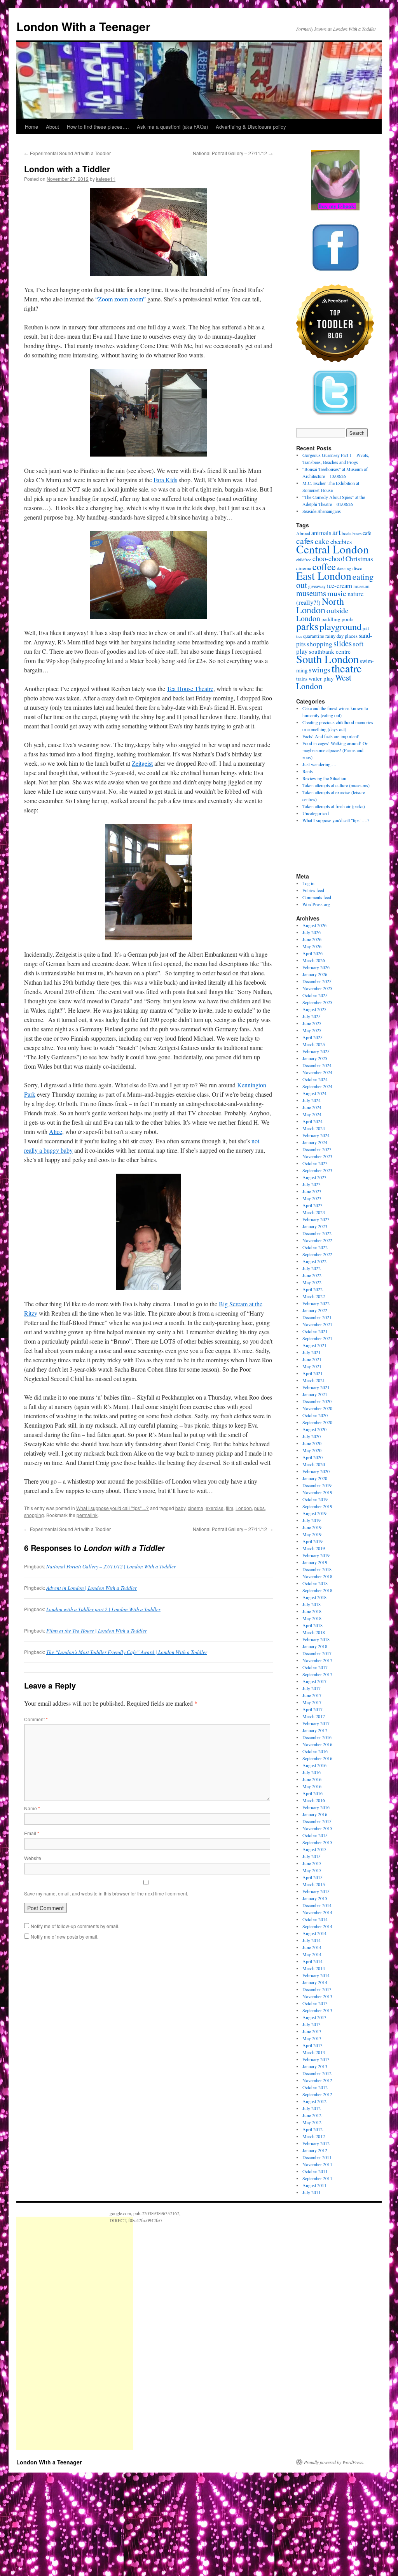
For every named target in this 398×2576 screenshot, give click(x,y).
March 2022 (314, 1296)
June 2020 (312, 1443)
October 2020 (315, 1415)
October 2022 (315, 1247)
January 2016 (315, 1814)
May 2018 (312, 1618)
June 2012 (312, 2115)
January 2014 (315, 1982)
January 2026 (315, 974)
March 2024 (314, 1128)
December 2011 (317, 2157)
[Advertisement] (75, 2333)
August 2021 (314, 1345)
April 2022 (312, 1289)
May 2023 (312, 1198)
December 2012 (317, 2073)
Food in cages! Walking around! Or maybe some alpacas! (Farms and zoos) (335, 750)
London (244, 1508)
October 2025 (315, 995)
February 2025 (316, 1051)
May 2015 (312, 1870)
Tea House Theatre (190, 689)
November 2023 (317, 1156)
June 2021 (312, 1359)
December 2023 (317, 1149)
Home (31, 127)
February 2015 (316, 1891)
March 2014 (314, 1968)
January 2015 (315, 1898)
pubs (259, 1508)
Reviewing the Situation (324, 778)
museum (361, 586)
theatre (347, 668)
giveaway (317, 586)
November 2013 (317, 1996)
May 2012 (312, 2122)
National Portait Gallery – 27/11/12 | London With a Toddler (111, 1566)
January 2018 (315, 1646)
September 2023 (317, 1170)
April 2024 (312, 1121)
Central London (333, 549)
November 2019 (317, 1492)
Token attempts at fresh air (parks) (334, 806)
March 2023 (314, 1212)
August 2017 (314, 1681)
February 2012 (316, 2143)
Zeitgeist (142, 763)
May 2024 (312, 1114)
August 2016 (314, 1765)
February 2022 (316, 1303)
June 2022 (312, 1275)
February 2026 (316, 967)
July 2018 (312, 1604)
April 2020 (312, 1457)
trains (302, 679)
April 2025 (312, 1037)
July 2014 (312, 1940)
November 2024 (317, 1072)
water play (321, 678)
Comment (36, 1719)
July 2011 (312, 2192)
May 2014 (312, 1954)
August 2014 (314, 1933)
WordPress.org (316, 904)
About (52, 127)
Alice (56, 1131)
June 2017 (312, 1695)
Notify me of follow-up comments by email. (75, 1926)
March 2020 (314, 1464)
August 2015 (314, 1849)
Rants (308, 771)
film (230, 1508)
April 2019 (312, 1541)
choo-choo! (328, 558)
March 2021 (314, 1380)
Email (32, 1833)
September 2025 (317, 1002)
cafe (367, 533)
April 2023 (312, 1205)
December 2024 (317, 1065)
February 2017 (316, 1723)
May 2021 (312, 1366)
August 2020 (314, 1429)
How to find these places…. (98, 127)
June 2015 (312, 1863)
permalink (87, 1515)
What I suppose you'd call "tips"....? (113, 1508)
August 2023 (314, 1177)
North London (320, 605)
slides (343, 643)
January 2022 (315, 1310)
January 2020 (315, 1478)
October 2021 (315, 1331)
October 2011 (315, 2171)
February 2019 (316, 1555)
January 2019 (315, 1562)
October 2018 (315, 1583)
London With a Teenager (83, 26)
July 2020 (312, 1436)
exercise (215, 1508)
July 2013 (312, 2024)
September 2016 (317, 1758)
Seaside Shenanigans (322, 511)
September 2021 (317, 1338)
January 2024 (315, 1142)
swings (319, 669)
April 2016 (312, 1793)
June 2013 (312, 2031)
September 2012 (317, 2094)
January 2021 (315, 1394)
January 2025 (315, 1058)
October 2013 (315, 2003)
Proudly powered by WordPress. (334, 2462)
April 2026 (312, 953)
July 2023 (312, 1184)
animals (321, 533)
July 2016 (312, 1772)
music (337, 593)
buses (357, 534)
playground (340, 626)
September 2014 (317, 1926)
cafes (305, 541)
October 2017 (315, 1667)
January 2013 (315, 2066)
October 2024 (315, 1079)
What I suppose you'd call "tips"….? (336, 820)
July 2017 (312, 1688)
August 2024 (314, 1093)
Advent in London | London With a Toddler (92, 1587)
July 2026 (312, 932)
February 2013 (316, 2059)
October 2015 (315, 1835)
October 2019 (315, 1499)
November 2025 (317, 988)
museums (311, 593)
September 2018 (317, 1590)
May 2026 (312, 946)
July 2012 (312, 2108)
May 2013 (312, 2038)
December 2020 (317, 1401)
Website (33, 1858)
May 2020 (312, 1450)
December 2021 (317, 1317)
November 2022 (317, 1240)
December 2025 (317, 981)
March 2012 (314, 2136)
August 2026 (314, 925)
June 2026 (312, 939)
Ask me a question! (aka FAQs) (172, 127)
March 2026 (314, 960)
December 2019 (317, 1485)
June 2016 (312, 1779)
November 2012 (317, 2080)
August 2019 (314, 1513)
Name (32, 1808)
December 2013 (317, 1989)
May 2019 (312, 1534)
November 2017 (317, 1660)
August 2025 (314, 1009)
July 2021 (312, 1352)
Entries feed (313, 890)
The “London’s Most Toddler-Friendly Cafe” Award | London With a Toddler (127, 1652)
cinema (196, 1508)
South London (327, 659)
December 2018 (317, 1569)
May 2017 (312, 1702)
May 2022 (312, 1282)
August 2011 (314, 2185)
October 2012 (315, 2087)
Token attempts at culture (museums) (336, 785)
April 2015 (312, 1877)
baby (180, 1508)
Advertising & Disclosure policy (251, 127)
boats (347, 533)
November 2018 (317, 1576)
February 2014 (316, 1975)
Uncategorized (316, 813)
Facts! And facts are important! (331, 736)
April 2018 (312, 1625)
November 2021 (317, 1324)
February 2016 (316, 1807)
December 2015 (317, 1821)
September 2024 (317, 1086)
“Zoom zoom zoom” (120, 299)
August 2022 (314, 1261)
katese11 (106, 179)
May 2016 (312, 1786)
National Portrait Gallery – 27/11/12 (233, 153)
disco (357, 568)
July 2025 (312, 1016)
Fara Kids (165, 480)
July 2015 (312, 1856)
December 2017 (317, 1653)
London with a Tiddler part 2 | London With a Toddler (103, 1609)
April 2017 (312, 1709)
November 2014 (317, 1912)
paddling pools (337, 619)
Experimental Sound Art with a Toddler (67, 153)
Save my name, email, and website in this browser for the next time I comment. (106, 1893)
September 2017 (317, 1674)
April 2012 (312, 2129)
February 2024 (316, 1135)
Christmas (359, 559)
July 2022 (312, 1268)
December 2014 (317, 1905)
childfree (304, 560)
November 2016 (317, 1744)
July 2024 (312, 1100)
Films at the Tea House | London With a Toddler (97, 1630)
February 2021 (316, 1387)
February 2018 (316, 1639)
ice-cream (340, 585)
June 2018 (312, 1611)
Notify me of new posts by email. (65, 1936)
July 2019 (312, 1520)
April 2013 (312, 2045)
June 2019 (312, 1527)
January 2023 (315, 1226)
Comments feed (317, 897)
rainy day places (341, 636)
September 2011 (317, 2178)
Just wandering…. (319, 764)
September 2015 (317, 1842)
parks (307, 626)
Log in (308, 883)
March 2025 (314, 1044)
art (336, 532)
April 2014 (312, 1961)
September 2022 (317, 1254)
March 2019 (314, 1548)
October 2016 (315, 1751)
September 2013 (317, 2010)
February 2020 (316, 1471)
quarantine (314, 636)
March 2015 (314, 1884)
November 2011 (317, 2164)
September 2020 (317, 1422)
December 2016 (317, 1737)
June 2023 (312, 1191)
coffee (324, 567)
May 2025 (312, 1030)
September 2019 (317, 1506)
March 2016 (314, 1800)
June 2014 (312, 1947)
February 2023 (316, 1219)
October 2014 (315, 1919)
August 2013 (314, 2017)
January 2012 (315, 2150)
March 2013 (314, 2052)
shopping (34, 1515)
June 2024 (312, 1107)
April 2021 (312, 1373)
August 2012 (314, 2101)
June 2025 (312, 1023)
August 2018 (314, 1597)
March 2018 (314, 1632)
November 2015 (317, 1828)
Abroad (303, 533)
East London (324, 576)
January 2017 (315, 1730)
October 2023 (315, 1163)
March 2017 (314, 1716)
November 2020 (317, 1408)
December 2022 (317, 1233)
